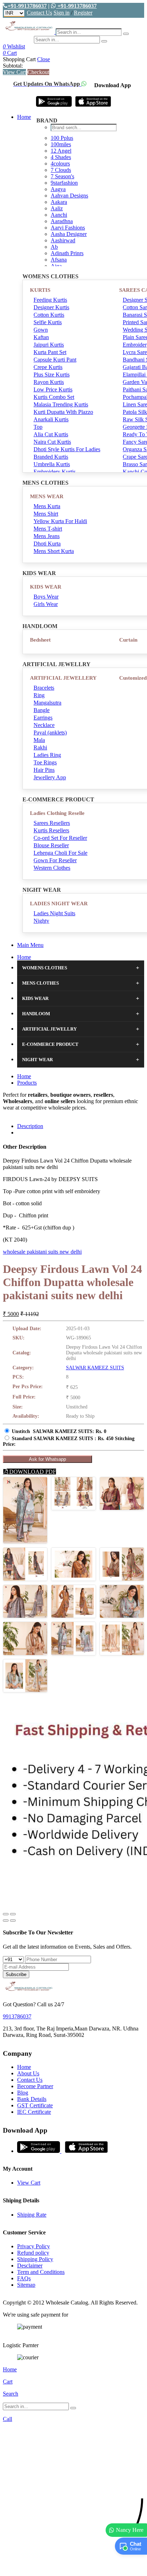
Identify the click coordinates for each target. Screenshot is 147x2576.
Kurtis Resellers (51, 830)
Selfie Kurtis (48, 322)
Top (38, 427)
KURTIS (40, 290)
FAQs (24, 2278)
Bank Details (32, 2099)
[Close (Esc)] (6, 1914)
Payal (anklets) (50, 733)
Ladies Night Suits (54, 913)
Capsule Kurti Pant (55, 360)
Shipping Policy (35, 2259)
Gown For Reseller (55, 860)
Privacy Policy (34, 2246)
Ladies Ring (47, 755)
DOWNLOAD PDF (32, 1472)
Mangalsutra (47, 703)
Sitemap (26, 2285)
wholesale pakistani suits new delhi (42, 1252)
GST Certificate (35, 2105)
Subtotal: (13, 66)
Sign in (62, 13)
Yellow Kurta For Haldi (60, 521)
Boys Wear (46, 597)
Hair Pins (44, 770)
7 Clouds (61, 170)
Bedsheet (40, 640)
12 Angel (61, 151)
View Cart (14, 72)
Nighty (41, 921)
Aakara (59, 202)
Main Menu (30, 945)
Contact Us (39, 13)
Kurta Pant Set (50, 352)
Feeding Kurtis (50, 300)
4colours (60, 164)
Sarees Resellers (52, 823)
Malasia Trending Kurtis (61, 404)
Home (24, 117)
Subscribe (16, 1974)
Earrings (43, 718)
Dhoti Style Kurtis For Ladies (67, 449)
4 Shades (61, 157)
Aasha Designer (69, 234)
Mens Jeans (47, 536)
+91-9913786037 (27, 6)
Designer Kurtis (51, 307)
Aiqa (56, 266)
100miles (61, 144)
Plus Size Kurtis (52, 375)
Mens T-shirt (48, 529)
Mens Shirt (46, 514)
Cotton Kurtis (49, 315)
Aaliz (57, 208)
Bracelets (44, 688)
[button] (73, 2567)
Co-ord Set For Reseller (60, 838)
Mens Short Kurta (54, 551)
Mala (39, 740)
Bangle (42, 710)
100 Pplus (62, 138)
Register (83, 13)
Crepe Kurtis (48, 367)
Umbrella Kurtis (52, 464)
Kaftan (41, 337)
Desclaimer (30, 2266)
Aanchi (59, 215)
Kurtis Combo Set (54, 397)
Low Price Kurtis (53, 389)
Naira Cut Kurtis (52, 442)
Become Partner (35, 2086)
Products (27, 1083)
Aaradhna (62, 221)
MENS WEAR (47, 496)
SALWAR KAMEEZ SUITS (95, 1368)
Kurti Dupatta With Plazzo (63, 412)
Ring (39, 695)
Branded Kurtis (51, 457)
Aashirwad (63, 240)
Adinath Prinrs (67, 253)
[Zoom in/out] (13, 1914)
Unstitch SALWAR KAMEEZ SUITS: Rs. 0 (59, 1431)
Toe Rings (45, 762)
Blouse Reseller (51, 845)
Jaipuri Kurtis (49, 345)
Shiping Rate (32, 2215)
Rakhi (40, 747)
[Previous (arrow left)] (6, 1921)
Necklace (44, 725)
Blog (23, 2093)
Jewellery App (50, 777)
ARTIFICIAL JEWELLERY (63, 678)
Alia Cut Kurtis (51, 434)
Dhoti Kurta (47, 544)
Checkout (38, 72)
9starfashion (64, 183)
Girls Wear (46, 604)
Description (30, 1126)
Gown (41, 330)
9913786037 (17, 2016)
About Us (28, 2073)
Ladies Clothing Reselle (57, 813)
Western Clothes (52, 868)
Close (44, 59)
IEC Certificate (34, 2112)
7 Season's (62, 176)
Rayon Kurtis (49, 382)
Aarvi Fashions (68, 228)
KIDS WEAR (46, 587)
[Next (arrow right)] (13, 1921)
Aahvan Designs (69, 196)
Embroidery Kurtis (55, 472)
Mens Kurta (47, 506)
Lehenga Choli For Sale (60, 853)
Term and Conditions (41, 2272)
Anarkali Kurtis (51, 419)
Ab (54, 247)
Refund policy (33, 2253)
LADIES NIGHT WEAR (59, 904)
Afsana (59, 260)
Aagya (58, 189)
